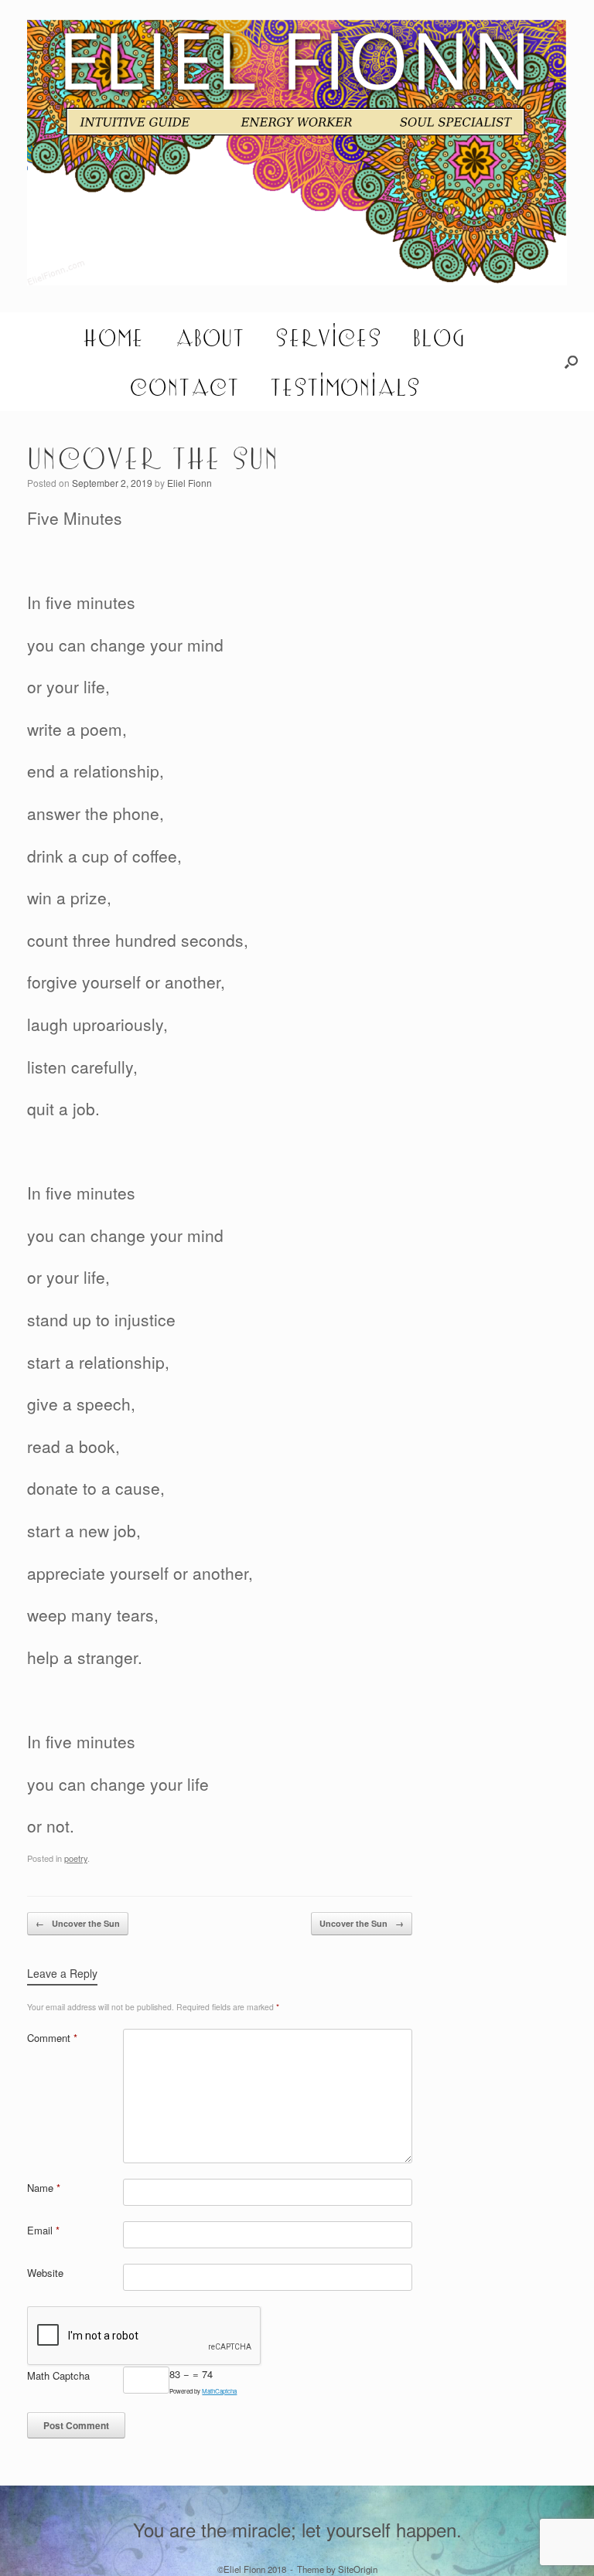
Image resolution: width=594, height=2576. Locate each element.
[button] (571, 362)
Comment (52, 2038)
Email (43, 2230)
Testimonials (345, 386)
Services (328, 337)
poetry (76, 1858)
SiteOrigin (358, 2569)
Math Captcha (58, 2375)
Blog (439, 337)
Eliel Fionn (189, 483)
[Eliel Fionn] (297, 152)
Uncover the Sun (78, 1923)
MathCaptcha (219, 2391)
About (210, 337)
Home (113, 337)
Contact (184, 386)
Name (44, 2188)
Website (45, 2273)
